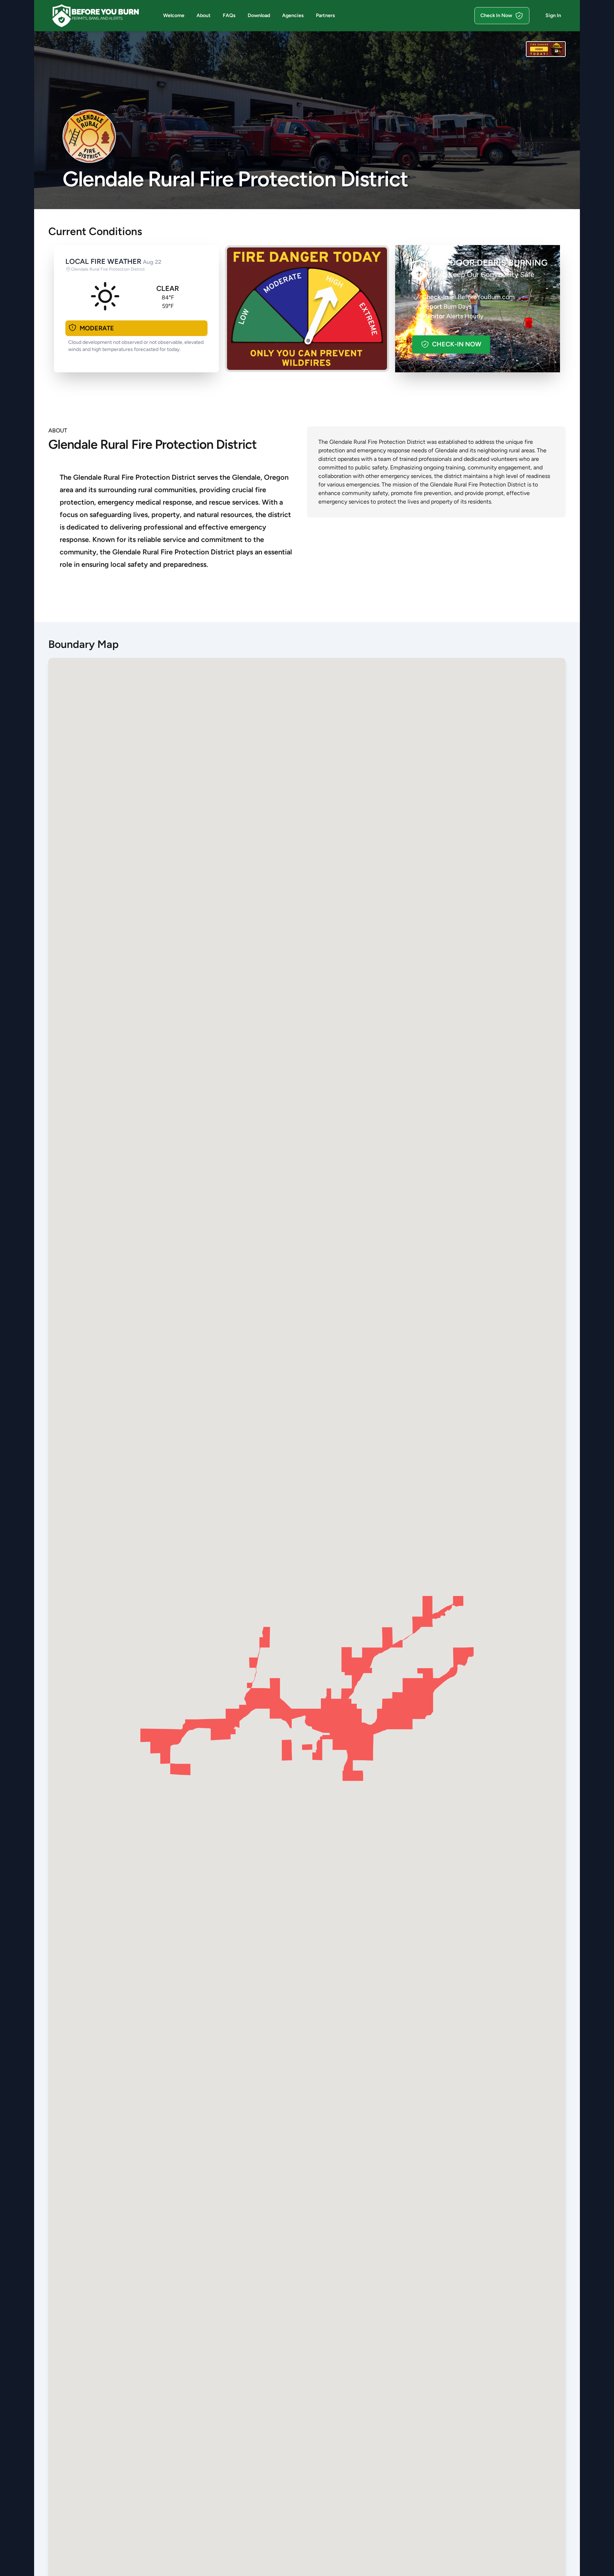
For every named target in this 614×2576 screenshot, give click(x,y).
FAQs (229, 15)
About (204, 15)
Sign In (553, 15)
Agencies (293, 15)
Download (259, 15)
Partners (325, 15)
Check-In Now (457, 344)
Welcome (174, 15)
